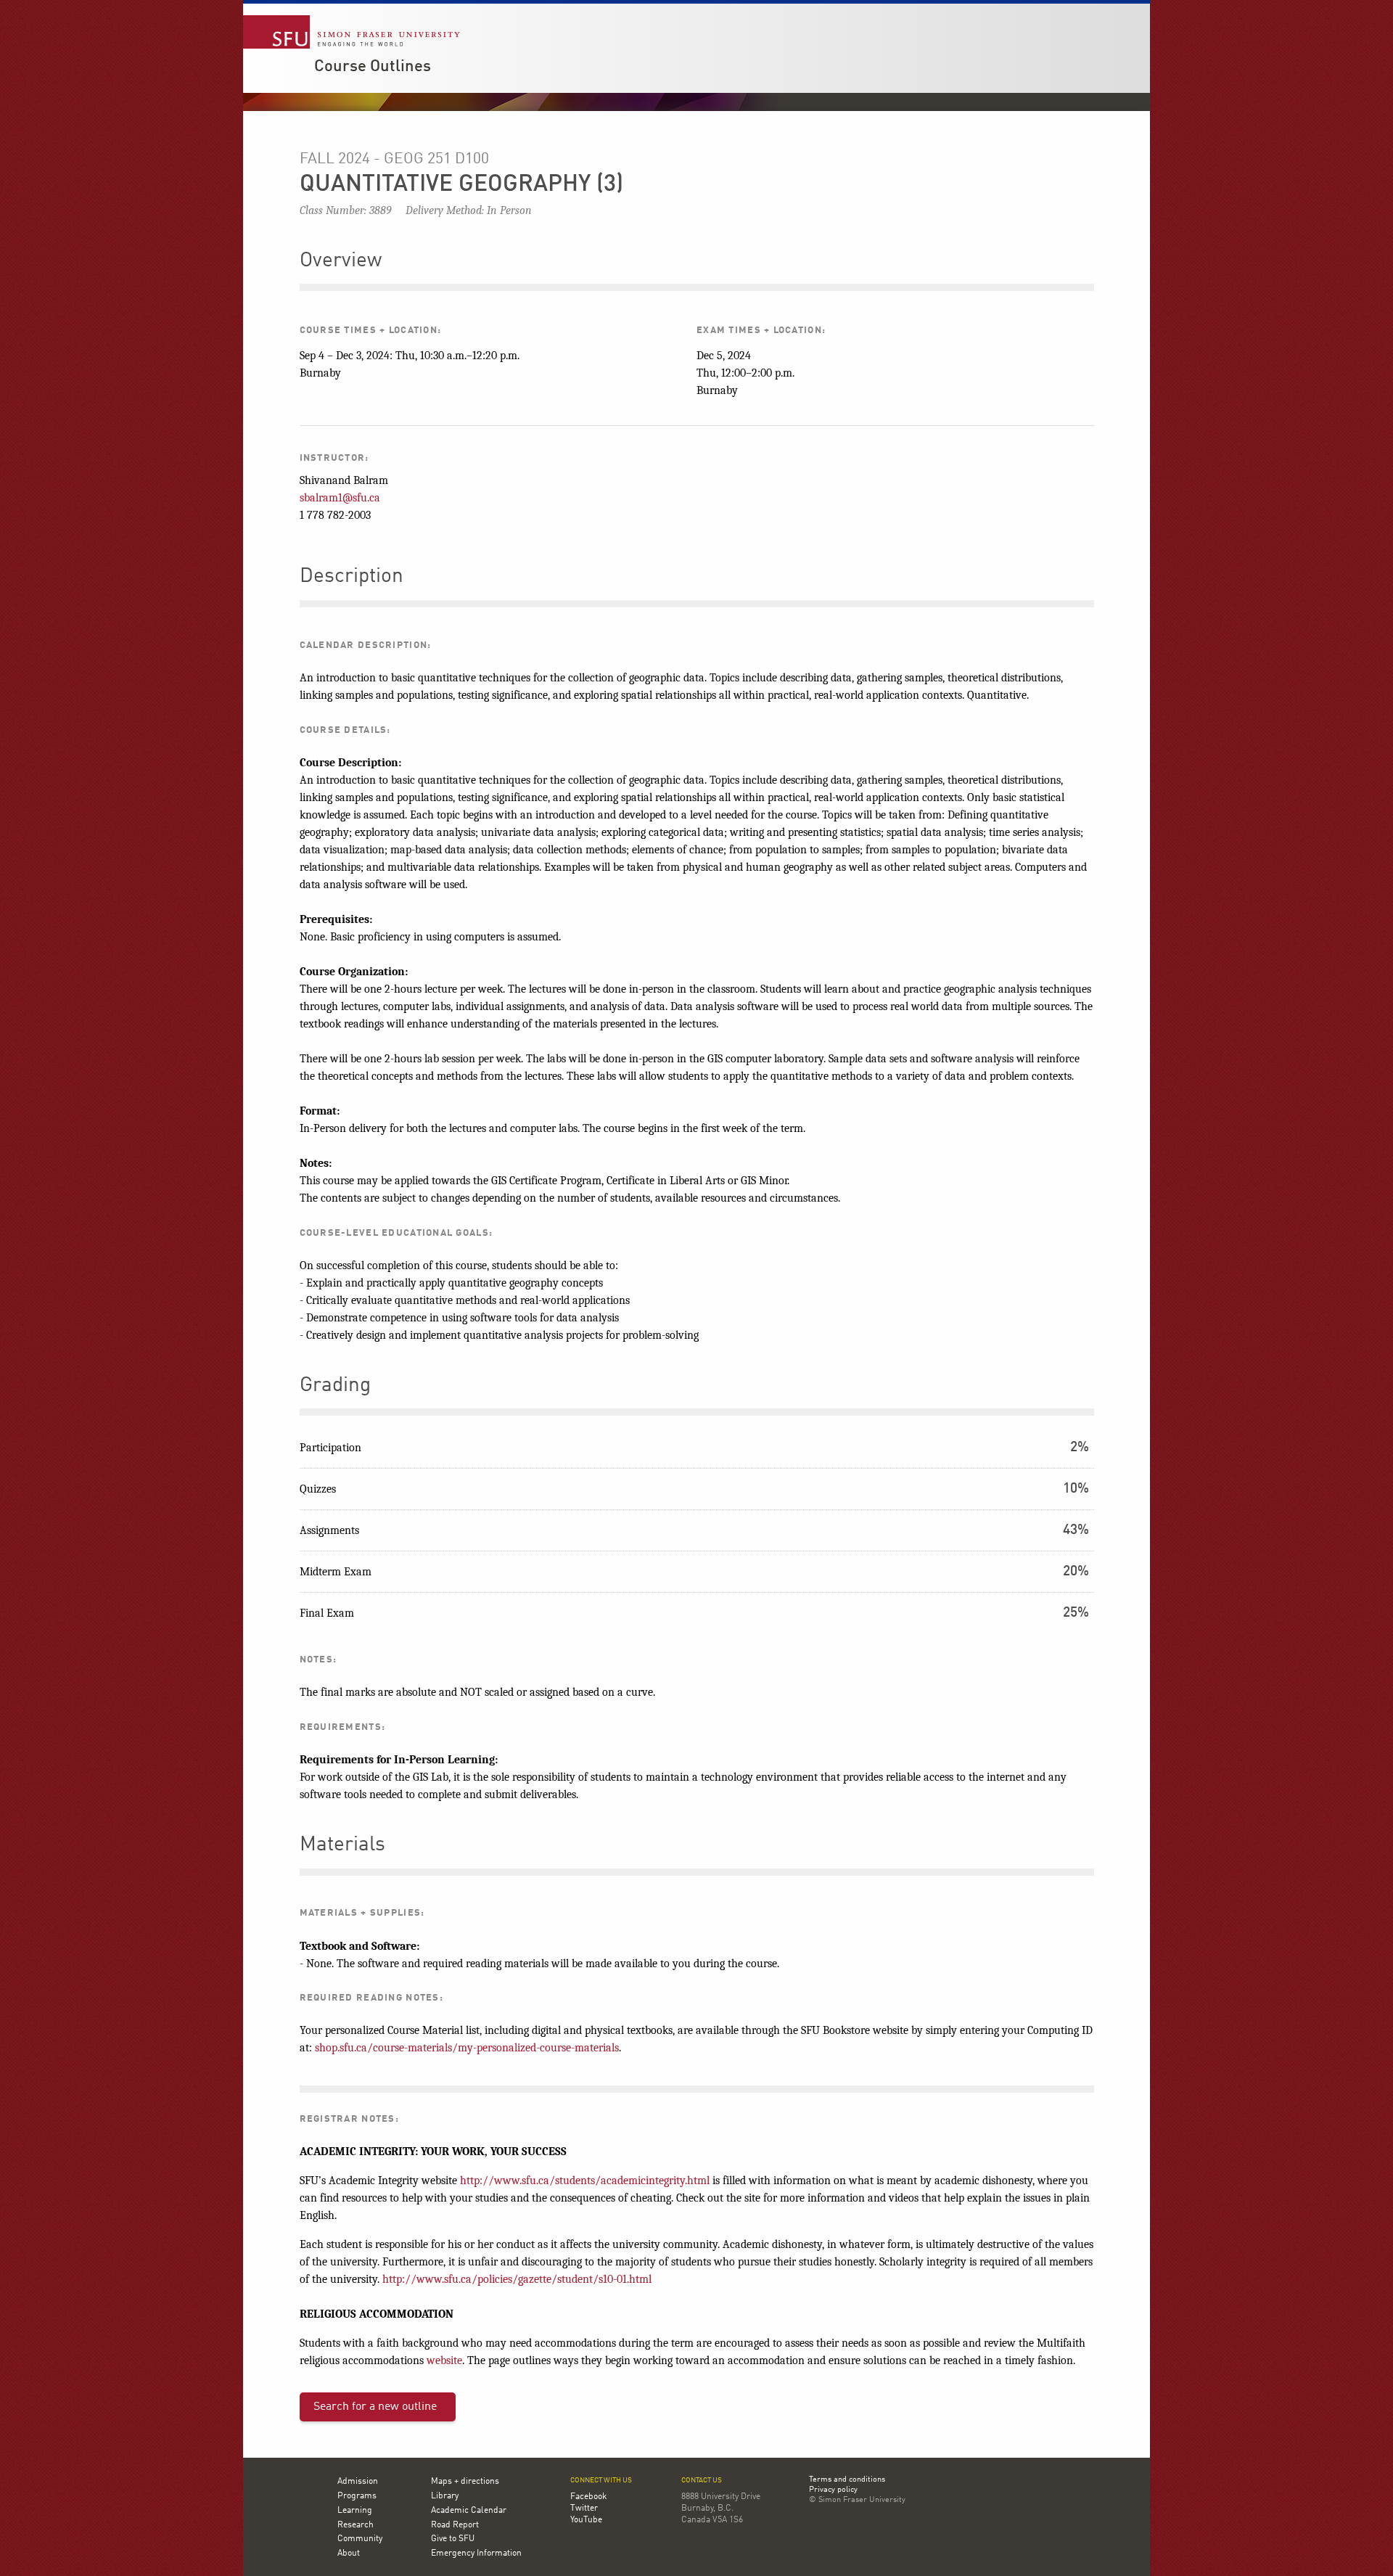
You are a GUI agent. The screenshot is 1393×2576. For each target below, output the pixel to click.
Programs (357, 2496)
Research (356, 2525)
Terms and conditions (847, 2480)
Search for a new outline (375, 2407)
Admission (358, 2482)
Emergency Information (476, 2554)
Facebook (588, 2497)
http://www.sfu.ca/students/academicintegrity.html (585, 2181)
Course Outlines (373, 67)
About (349, 2554)
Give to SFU (453, 2539)
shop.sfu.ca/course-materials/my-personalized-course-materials (467, 2048)
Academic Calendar (469, 2511)
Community (360, 2539)
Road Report (455, 2525)
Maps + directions (465, 2482)
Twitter (584, 2509)
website (444, 2360)
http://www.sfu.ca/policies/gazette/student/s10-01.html (517, 2279)
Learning (355, 2511)
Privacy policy (833, 2490)
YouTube (586, 2520)
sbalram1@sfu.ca (340, 498)
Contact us (702, 2481)
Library (445, 2496)
